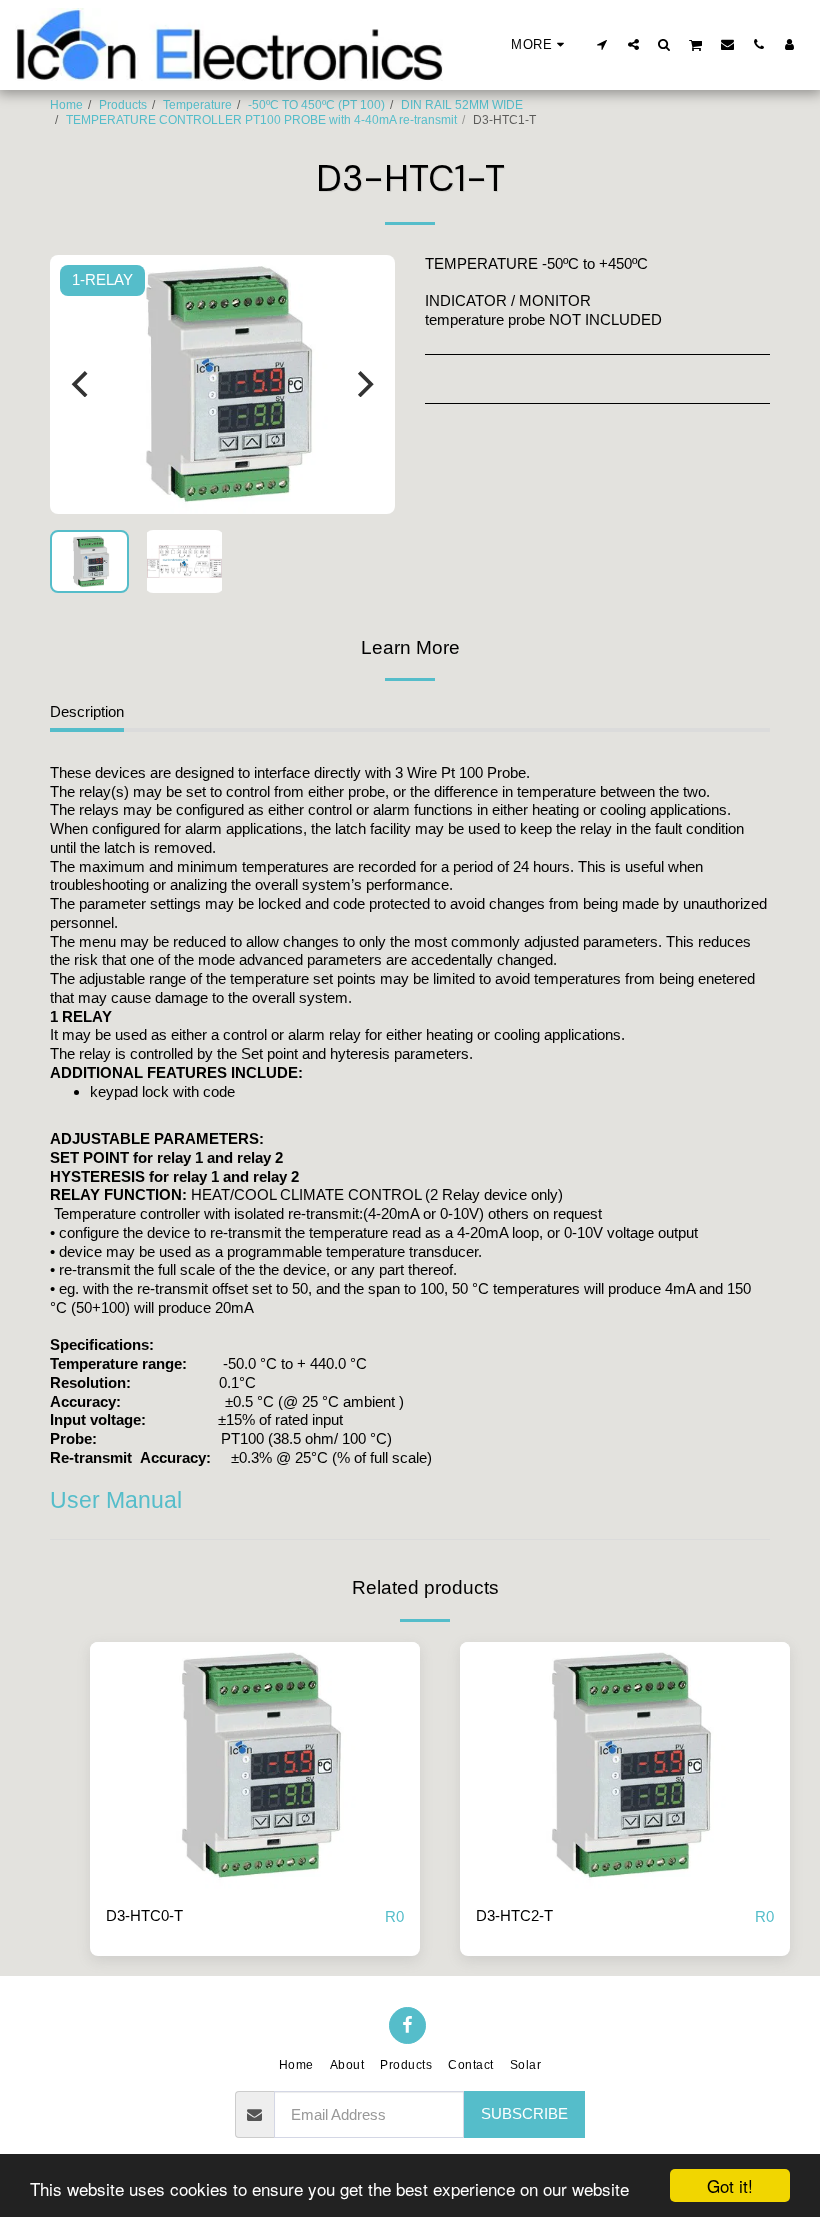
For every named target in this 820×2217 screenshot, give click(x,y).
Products (123, 105)
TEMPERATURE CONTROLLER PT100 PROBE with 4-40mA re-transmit (261, 120)
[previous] (82, 384)
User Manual (116, 1500)
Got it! (730, 2185)
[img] (255, 1766)
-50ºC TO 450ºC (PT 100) (316, 105)
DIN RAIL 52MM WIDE (462, 105)
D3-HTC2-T (514, 1915)
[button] (602, 44)
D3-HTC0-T (144, 1915)
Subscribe (524, 2113)
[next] (363, 384)
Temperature (197, 105)
